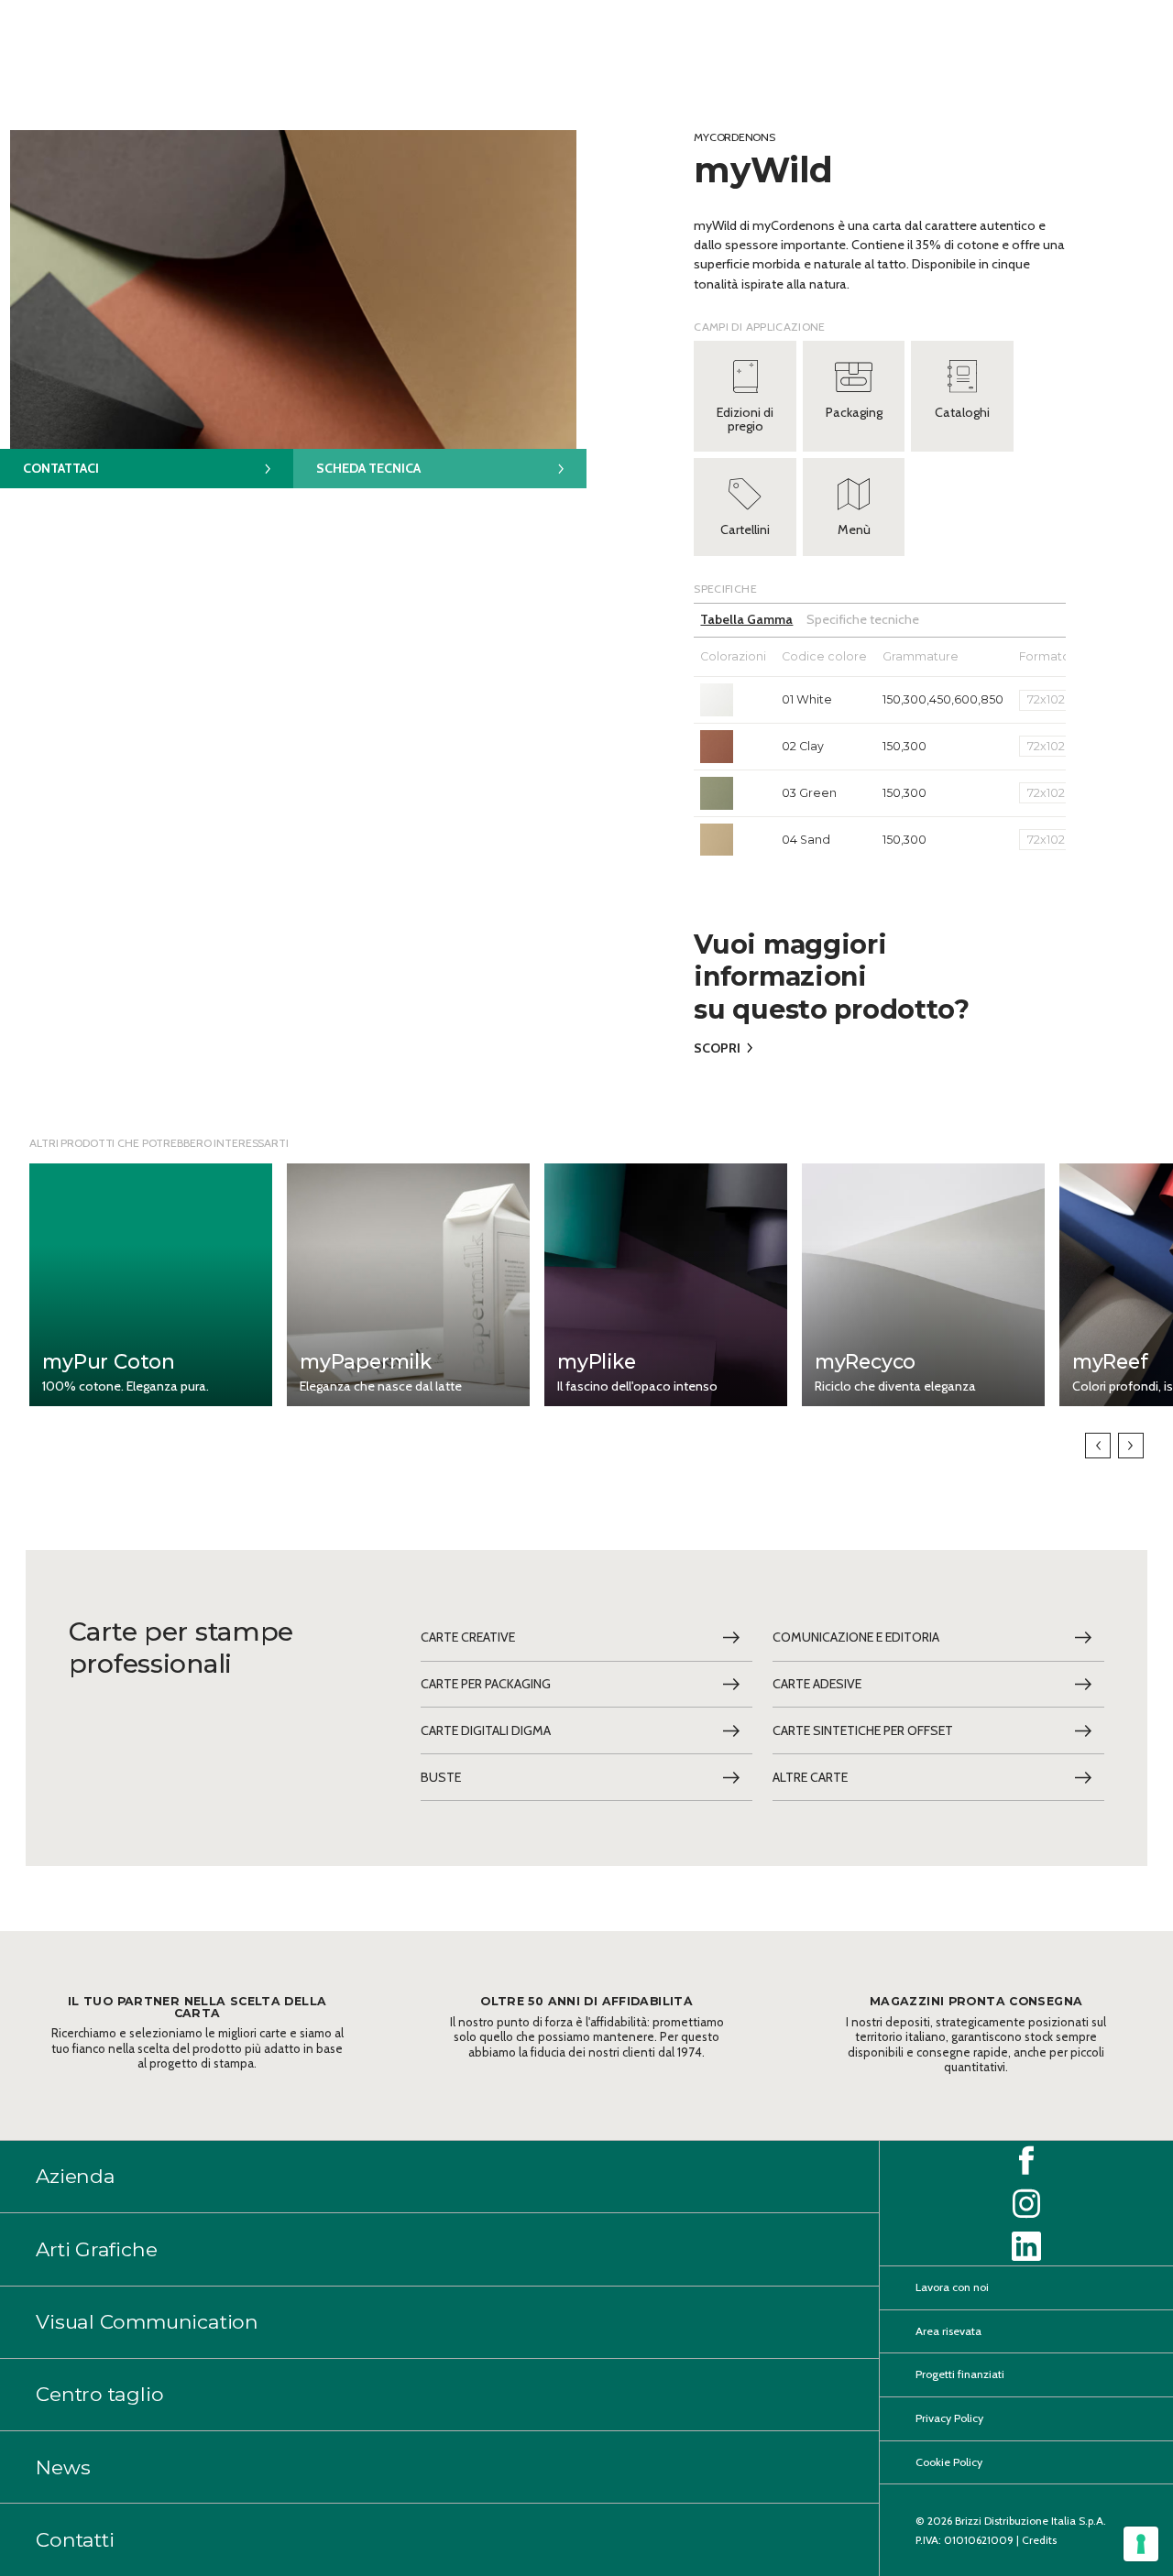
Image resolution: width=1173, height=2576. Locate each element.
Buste (441, 1777)
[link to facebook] (1026, 2161)
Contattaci (61, 468)
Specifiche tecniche (863, 619)
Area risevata (948, 2331)
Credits (1039, 2540)
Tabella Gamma (746, 619)
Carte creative (468, 1637)
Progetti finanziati (960, 2375)
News (63, 2467)
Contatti (75, 2539)
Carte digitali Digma (486, 1730)
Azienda (76, 2177)
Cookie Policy (949, 2462)
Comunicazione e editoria (856, 1637)
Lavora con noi (952, 2288)
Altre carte (810, 1777)
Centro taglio (99, 2395)
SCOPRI (717, 1048)
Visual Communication (147, 2321)
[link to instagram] (1026, 2204)
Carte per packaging (486, 1684)
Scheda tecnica (368, 468)
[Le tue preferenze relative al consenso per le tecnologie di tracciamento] (1141, 2544)
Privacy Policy (949, 2418)
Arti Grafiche (96, 2249)
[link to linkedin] (1026, 2246)
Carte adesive (817, 1684)
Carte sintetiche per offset (863, 1730)
